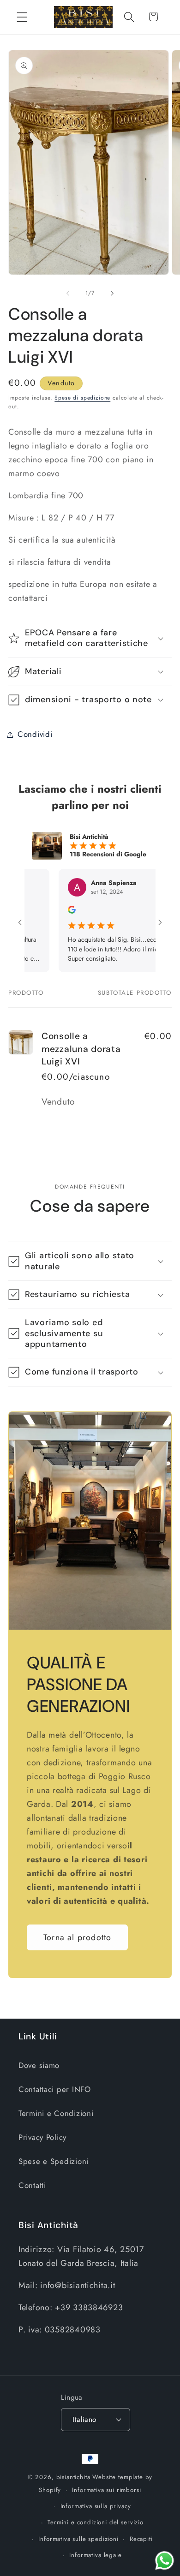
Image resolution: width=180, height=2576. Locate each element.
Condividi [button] (35, 734)
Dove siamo (39, 2065)
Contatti (32, 2185)
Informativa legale (95, 2555)
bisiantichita (73, 2477)
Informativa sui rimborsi (106, 2490)
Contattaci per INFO (55, 2089)
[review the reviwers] (51, 911)
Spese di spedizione (82, 398)
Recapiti (141, 2539)
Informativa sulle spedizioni (78, 2539)
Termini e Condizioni (56, 2113)
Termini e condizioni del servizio (96, 2522)
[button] (22, 17)
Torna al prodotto (77, 1937)
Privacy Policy (42, 2137)
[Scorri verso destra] (112, 293)
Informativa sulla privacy (96, 2506)
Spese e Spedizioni (54, 2161)
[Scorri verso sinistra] (68, 293)
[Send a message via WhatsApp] (165, 2561)
